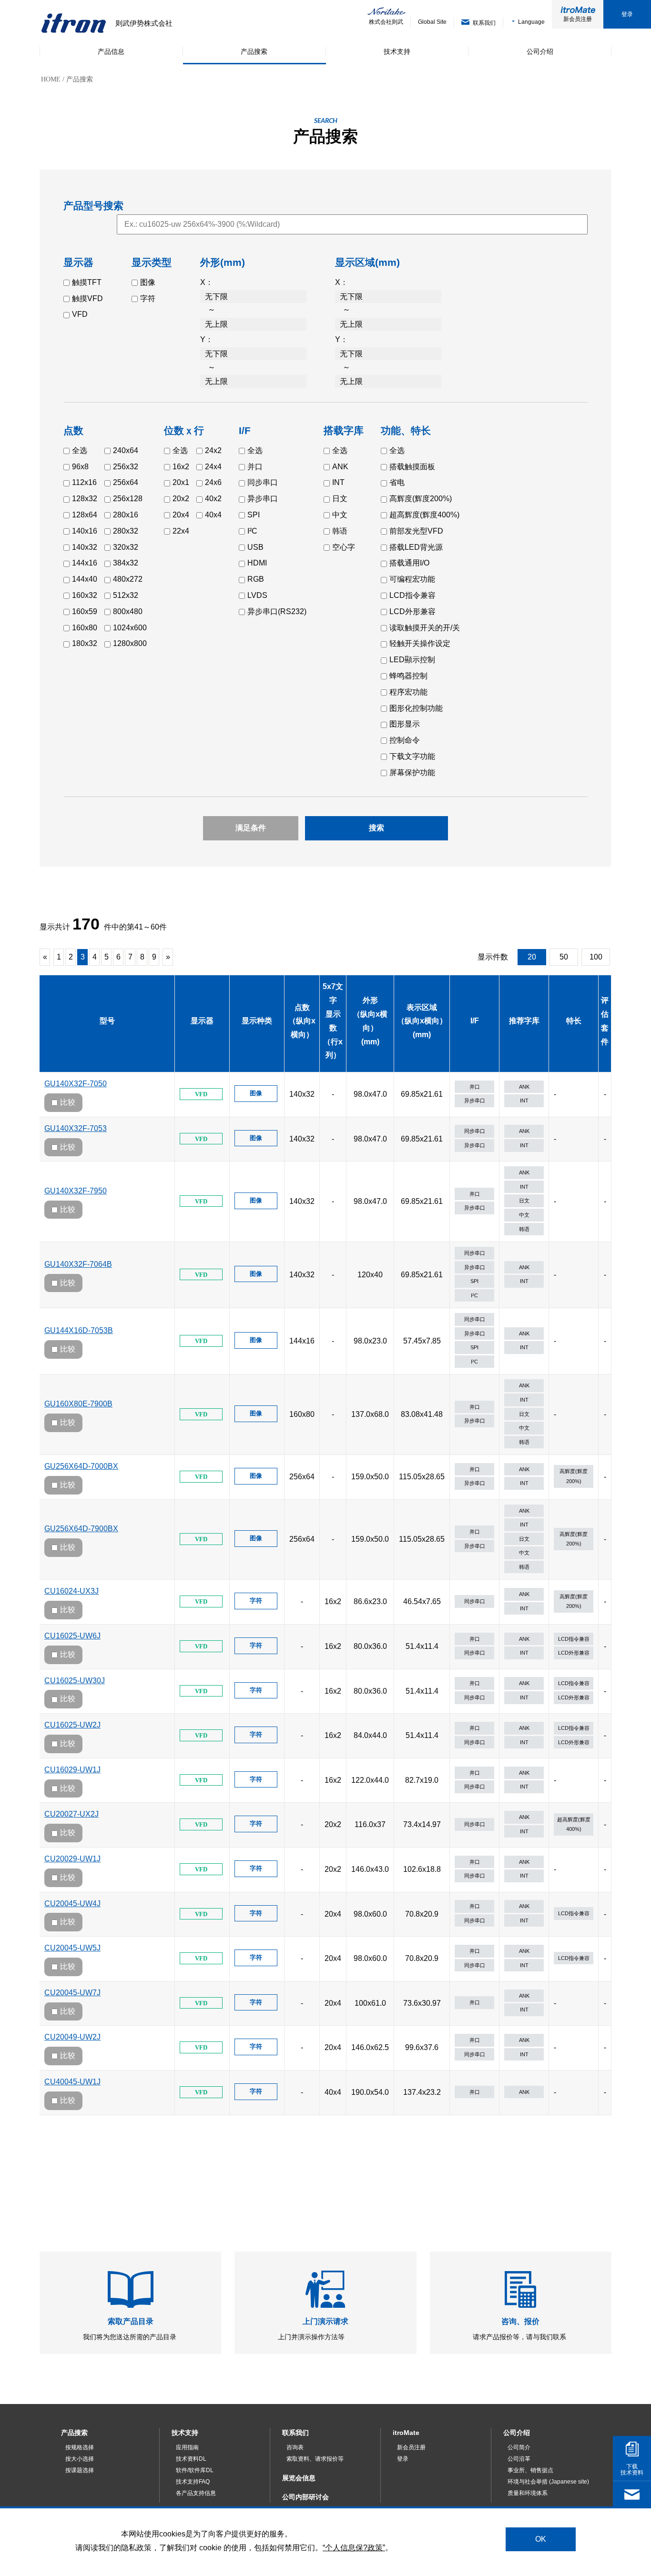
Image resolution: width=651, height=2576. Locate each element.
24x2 (213, 450)
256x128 (128, 499)
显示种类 (257, 1021)
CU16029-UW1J (72, 1770)
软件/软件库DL (195, 2470)
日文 (340, 499)
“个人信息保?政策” (354, 2547)
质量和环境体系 (528, 2493)
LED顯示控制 (412, 660)
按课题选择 (80, 2470)
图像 (148, 282)
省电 (397, 482)
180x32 (85, 643)
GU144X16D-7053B (79, 1330)
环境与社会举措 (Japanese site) (548, 2482)
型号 (107, 1021)
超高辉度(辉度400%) (424, 515)
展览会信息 (299, 2478)
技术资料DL (191, 2459)
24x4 (213, 467)
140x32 (85, 547)
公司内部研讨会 (305, 2497)
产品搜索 (74, 2433)
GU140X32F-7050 (76, 1084)
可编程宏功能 (412, 579)
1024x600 (130, 628)
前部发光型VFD (416, 531)
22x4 (181, 531)
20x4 (181, 515)
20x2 (181, 499)
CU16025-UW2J (72, 1725)
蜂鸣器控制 (408, 676)
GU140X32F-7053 (76, 1128)
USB (255, 547)
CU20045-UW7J (72, 1993)
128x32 (85, 499)
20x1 (181, 482)
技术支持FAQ (193, 2482)
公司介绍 (517, 2433)
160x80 (85, 628)
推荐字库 (524, 1021)
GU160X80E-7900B (78, 1404)
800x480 (128, 611)
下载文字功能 (412, 756)
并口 (255, 467)
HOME (51, 79)
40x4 (213, 515)
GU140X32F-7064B (78, 1264)
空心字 (344, 547)
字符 (148, 298)
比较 (68, 1102)
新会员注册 (578, 19)
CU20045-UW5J (72, 1948)
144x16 (85, 563)
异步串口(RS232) (277, 611)
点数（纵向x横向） (302, 1021)
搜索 (376, 828)
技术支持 (185, 2433)
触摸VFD (87, 298)
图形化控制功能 (416, 708)
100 (596, 957)
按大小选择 (80, 2459)
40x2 (213, 499)
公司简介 (519, 2447)
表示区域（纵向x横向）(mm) (422, 1021)
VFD (80, 314)
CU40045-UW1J (72, 2082)
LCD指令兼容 (412, 595)
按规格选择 (80, 2447)
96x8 (80, 467)
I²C (252, 531)
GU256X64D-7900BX (81, 1529)
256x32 (126, 467)
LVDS (257, 595)
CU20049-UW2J (72, 2037)
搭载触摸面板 (412, 467)
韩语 (340, 531)
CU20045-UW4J (72, 1904)
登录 (627, 14)
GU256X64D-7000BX (81, 1466)
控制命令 (405, 740)
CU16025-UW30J (75, 1681)
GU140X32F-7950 (76, 1191)
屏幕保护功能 (412, 773)
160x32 (85, 595)
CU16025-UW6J (72, 1636)
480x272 (128, 579)
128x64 (85, 515)
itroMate (406, 2433)
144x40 (85, 579)
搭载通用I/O (409, 563)
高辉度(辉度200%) (421, 499)
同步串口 (263, 482)
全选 (80, 450)
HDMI (257, 563)
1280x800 (130, 643)
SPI (254, 515)
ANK (340, 467)
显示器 (202, 1021)
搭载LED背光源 (416, 547)
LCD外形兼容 (412, 611)
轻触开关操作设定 (420, 643)
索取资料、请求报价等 (315, 2459)
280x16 (126, 515)
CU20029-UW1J (72, 1859)
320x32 (126, 547)
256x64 (126, 482)
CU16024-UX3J (71, 1591)
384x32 (126, 563)
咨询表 (295, 2447)
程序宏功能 (408, 692)
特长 (574, 1021)
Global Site (432, 22)
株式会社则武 (386, 22)
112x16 (84, 482)
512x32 (126, 595)
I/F (475, 1021)
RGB (256, 579)
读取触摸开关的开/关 (425, 628)
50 (564, 957)
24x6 (213, 482)
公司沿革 (519, 2459)
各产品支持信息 (196, 2493)
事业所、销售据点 (530, 2470)
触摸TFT (87, 282)
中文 (340, 515)
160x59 (85, 611)
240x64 (126, 450)
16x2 (181, 467)
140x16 (85, 531)
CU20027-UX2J (71, 1814)
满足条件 (251, 828)
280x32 (126, 531)
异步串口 (263, 499)
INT (338, 482)
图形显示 (405, 724)
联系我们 (295, 2433)
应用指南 (187, 2447)
